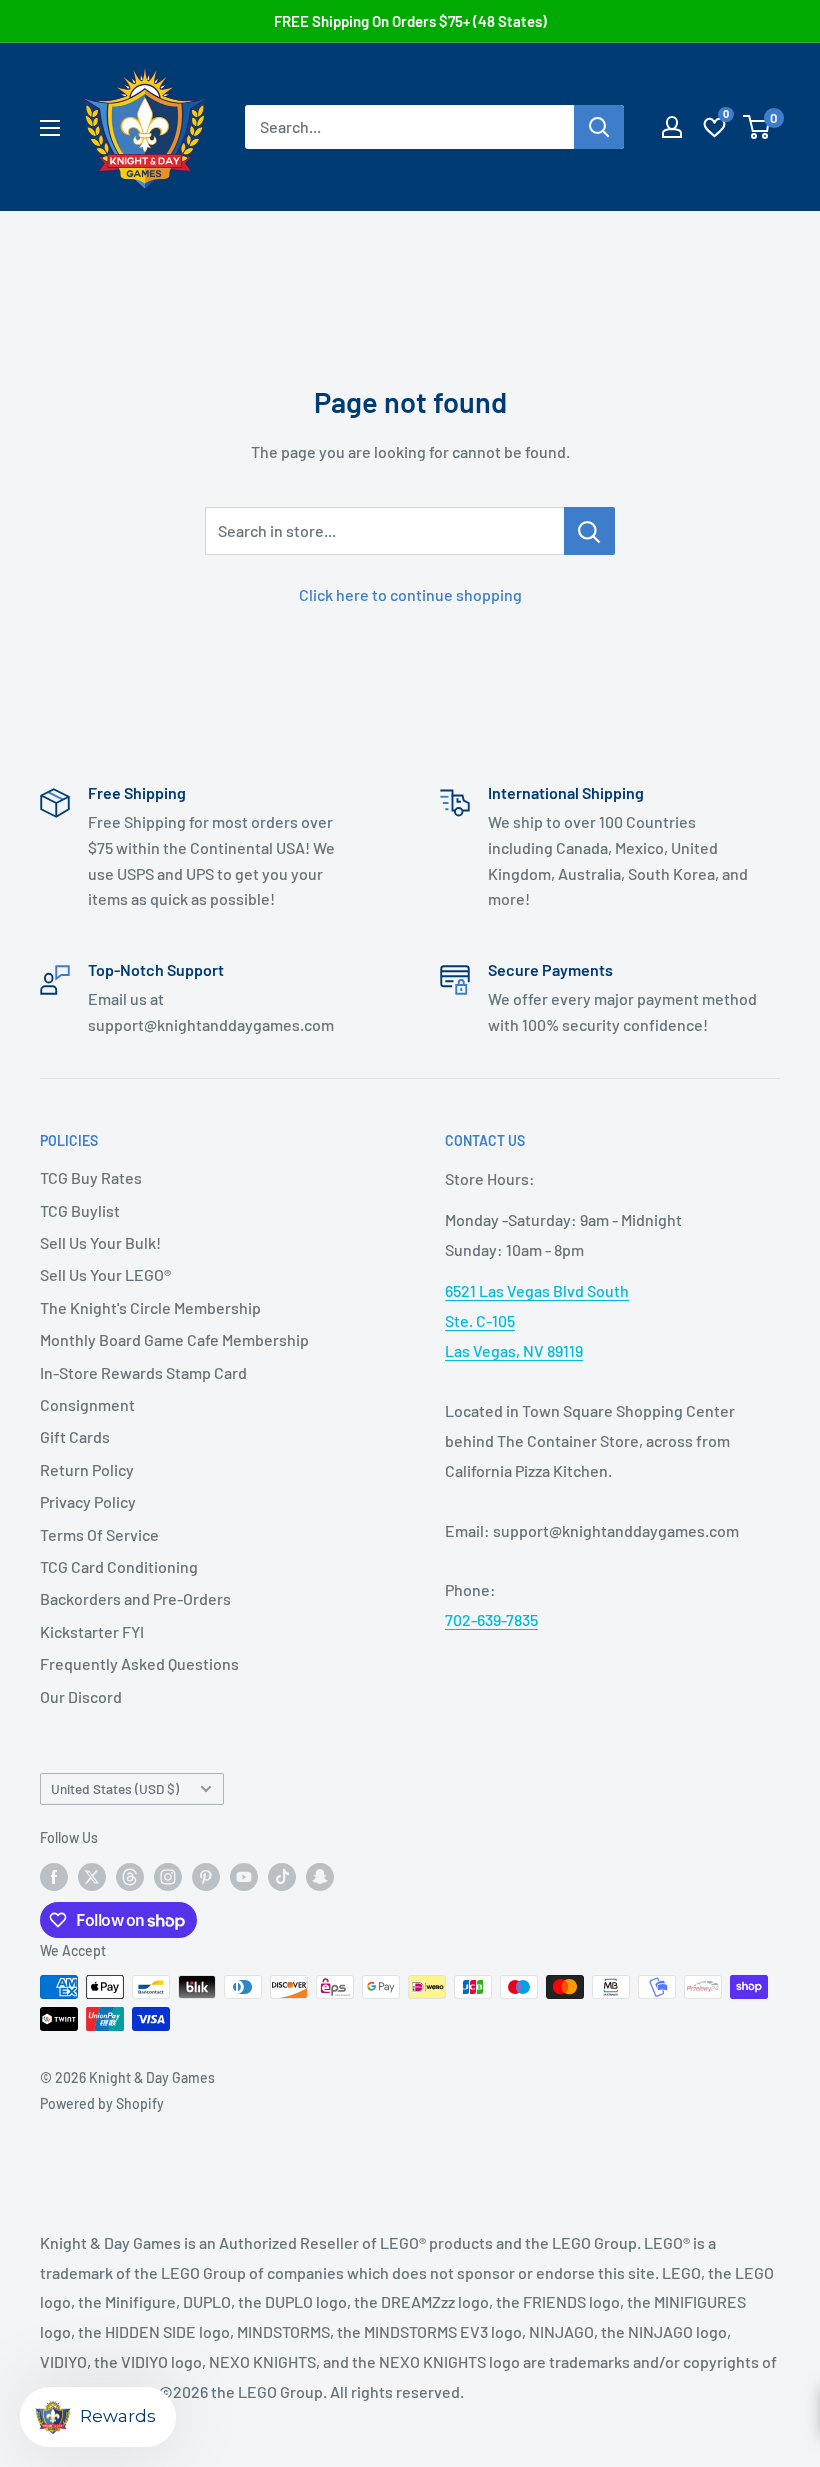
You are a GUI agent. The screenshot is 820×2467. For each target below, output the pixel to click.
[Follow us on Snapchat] (320, 1876)
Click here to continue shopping (410, 594)
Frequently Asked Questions (139, 1663)
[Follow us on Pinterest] (206, 1876)
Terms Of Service (99, 1534)
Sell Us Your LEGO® (105, 1274)
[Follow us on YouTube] (244, 1876)
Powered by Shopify (102, 2103)
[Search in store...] (589, 531)
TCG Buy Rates (91, 1177)
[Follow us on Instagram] (168, 1876)
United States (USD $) (115, 1788)
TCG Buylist (80, 1210)
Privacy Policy (88, 1501)
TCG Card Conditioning (119, 1566)
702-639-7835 (491, 1619)
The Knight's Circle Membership (150, 1307)
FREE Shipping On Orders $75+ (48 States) (410, 21)
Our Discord (81, 1696)
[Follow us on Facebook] (54, 1876)
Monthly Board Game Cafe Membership (174, 1339)
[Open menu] (50, 128)
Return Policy (87, 1469)
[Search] (599, 127)
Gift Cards (75, 1436)
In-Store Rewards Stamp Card (143, 1372)
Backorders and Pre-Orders (135, 1598)
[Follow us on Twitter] (92, 1876)
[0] (757, 127)
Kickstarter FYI (92, 1631)
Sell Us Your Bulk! (100, 1242)
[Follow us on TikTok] (282, 1876)
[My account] (672, 127)
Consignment (87, 1404)
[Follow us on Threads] (130, 1876)
